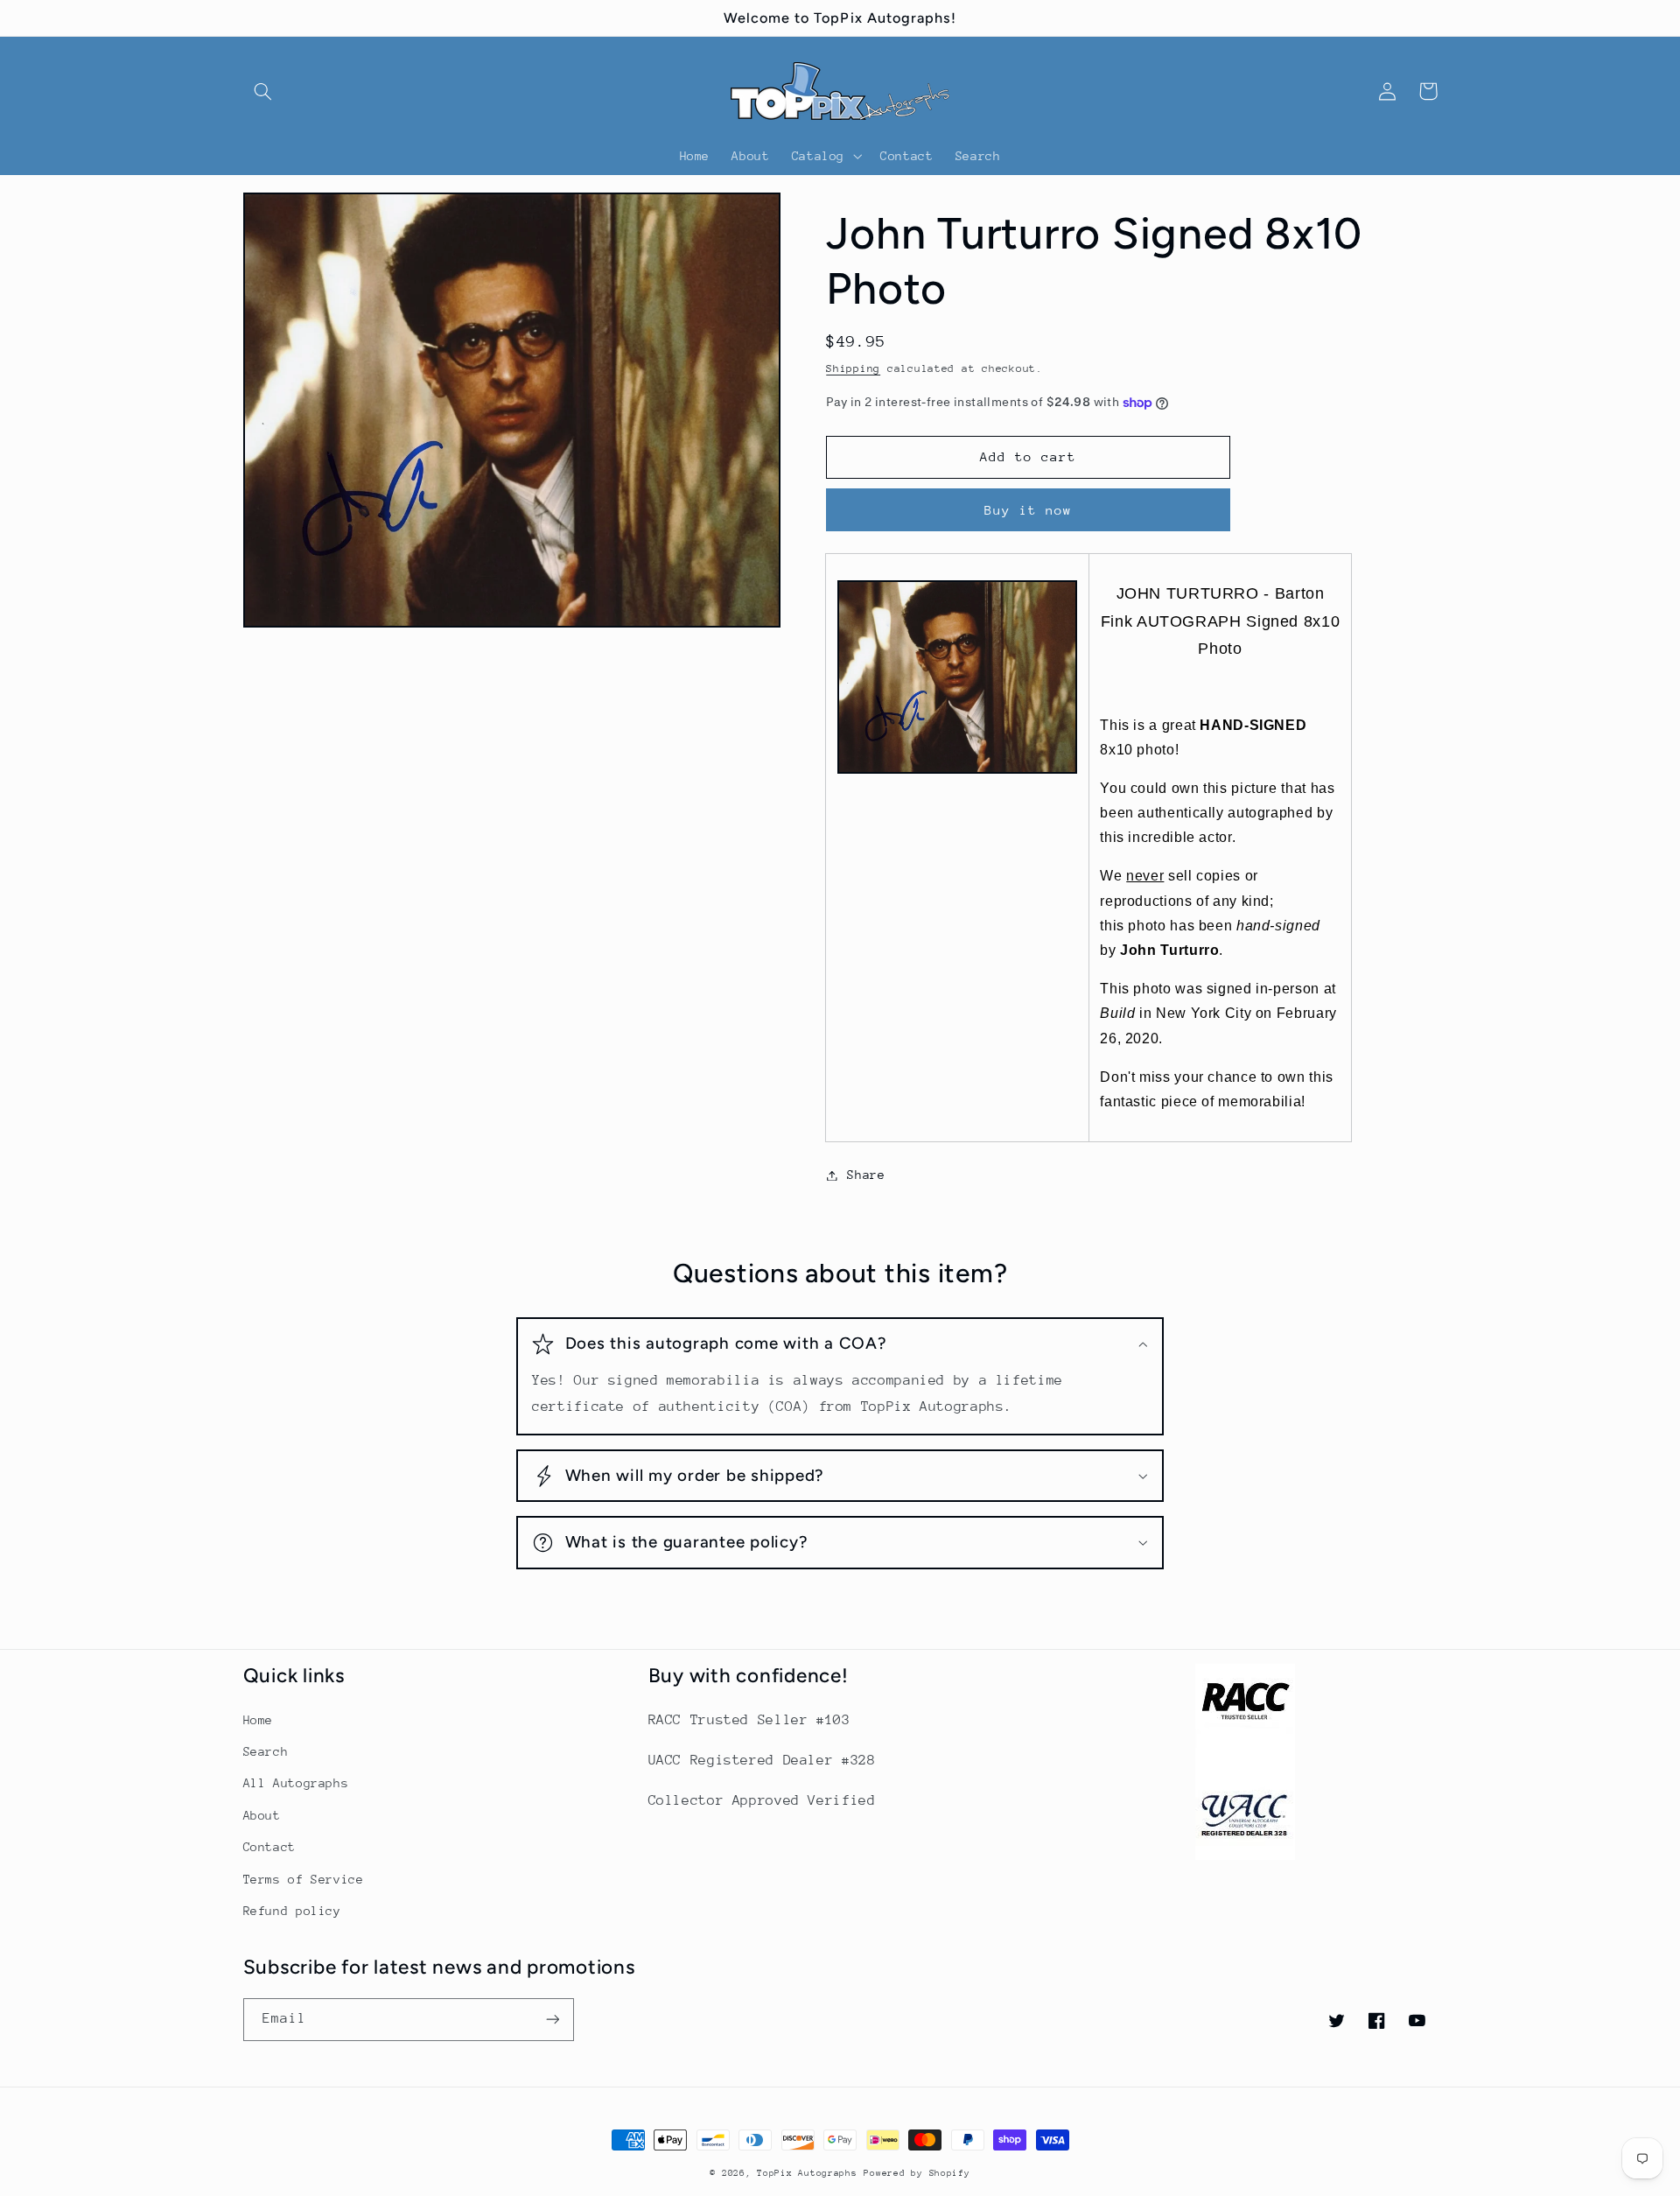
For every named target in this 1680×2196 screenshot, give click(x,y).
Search (266, 1751)
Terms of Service (304, 1879)
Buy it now (1029, 510)
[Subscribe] (552, 2020)
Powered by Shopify (917, 2173)
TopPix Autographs (807, 2173)
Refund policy (292, 1911)
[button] (263, 91)
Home (259, 1720)
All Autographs (296, 1783)
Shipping (853, 368)
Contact (269, 1847)
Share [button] (866, 1175)
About (262, 1815)
